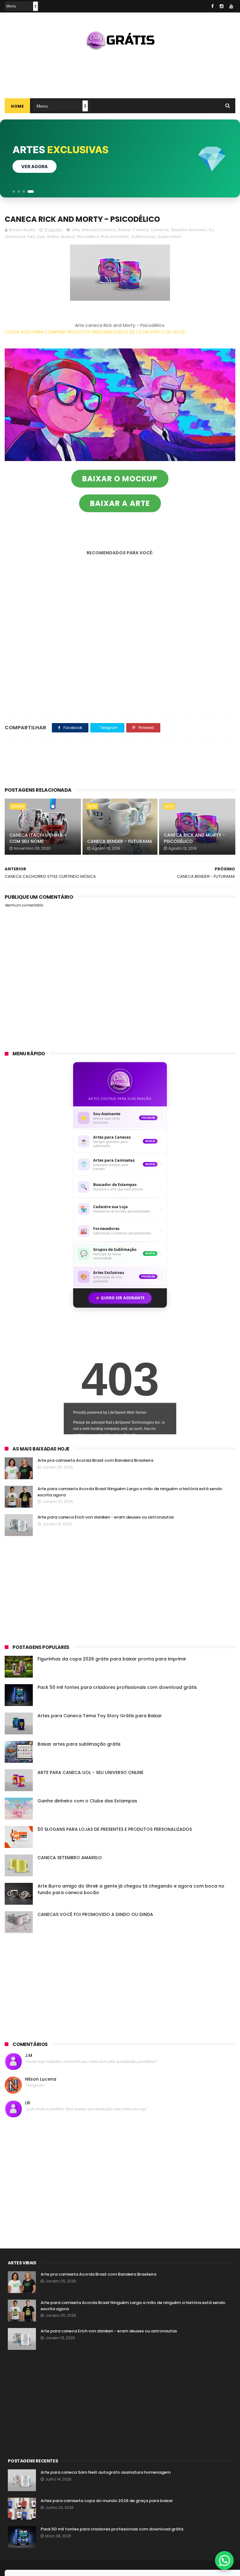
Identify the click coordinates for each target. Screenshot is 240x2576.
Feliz (31, 237)
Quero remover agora (49, 166)
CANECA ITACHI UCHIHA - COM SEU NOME (38, 838)
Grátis (53, 237)
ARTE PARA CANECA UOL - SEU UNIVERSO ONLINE (90, 1772)
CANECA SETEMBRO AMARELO (70, 1858)
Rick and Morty (115, 237)
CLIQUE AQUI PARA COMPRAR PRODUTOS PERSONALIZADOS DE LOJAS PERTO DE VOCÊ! (95, 332)
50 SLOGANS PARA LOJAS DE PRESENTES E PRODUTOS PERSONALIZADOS (115, 1829)
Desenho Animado (189, 230)
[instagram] (222, 6)
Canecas (160, 230)
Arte (76, 230)
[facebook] (212, 6)
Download (15, 237)
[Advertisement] (120, 72)
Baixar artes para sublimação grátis (79, 1744)
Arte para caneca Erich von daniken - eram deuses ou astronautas (106, 1517)
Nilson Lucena (41, 2079)
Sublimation (169, 237)
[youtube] (231, 6)
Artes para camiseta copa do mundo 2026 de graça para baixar (107, 2501)
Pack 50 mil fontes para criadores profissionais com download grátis (117, 1687)
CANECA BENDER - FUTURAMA (120, 841)
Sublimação (143, 237)
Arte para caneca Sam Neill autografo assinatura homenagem (106, 2472)
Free (41, 237)
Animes (18, 806)
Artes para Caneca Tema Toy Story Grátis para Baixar (100, 1716)
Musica (68, 237)
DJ (211, 230)
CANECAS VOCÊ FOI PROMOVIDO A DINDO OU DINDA (95, 1914)
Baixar (124, 230)
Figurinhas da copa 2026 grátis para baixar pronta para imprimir (112, 1659)
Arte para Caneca (99, 230)
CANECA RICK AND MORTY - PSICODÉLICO (194, 838)
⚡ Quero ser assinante (120, 1298)
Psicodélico (88, 237)
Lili (27, 2103)
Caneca (140, 230)
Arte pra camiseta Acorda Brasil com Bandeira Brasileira (95, 1460)
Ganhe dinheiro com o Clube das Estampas (87, 1801)
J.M (29, 2056)
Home (17, 106)
